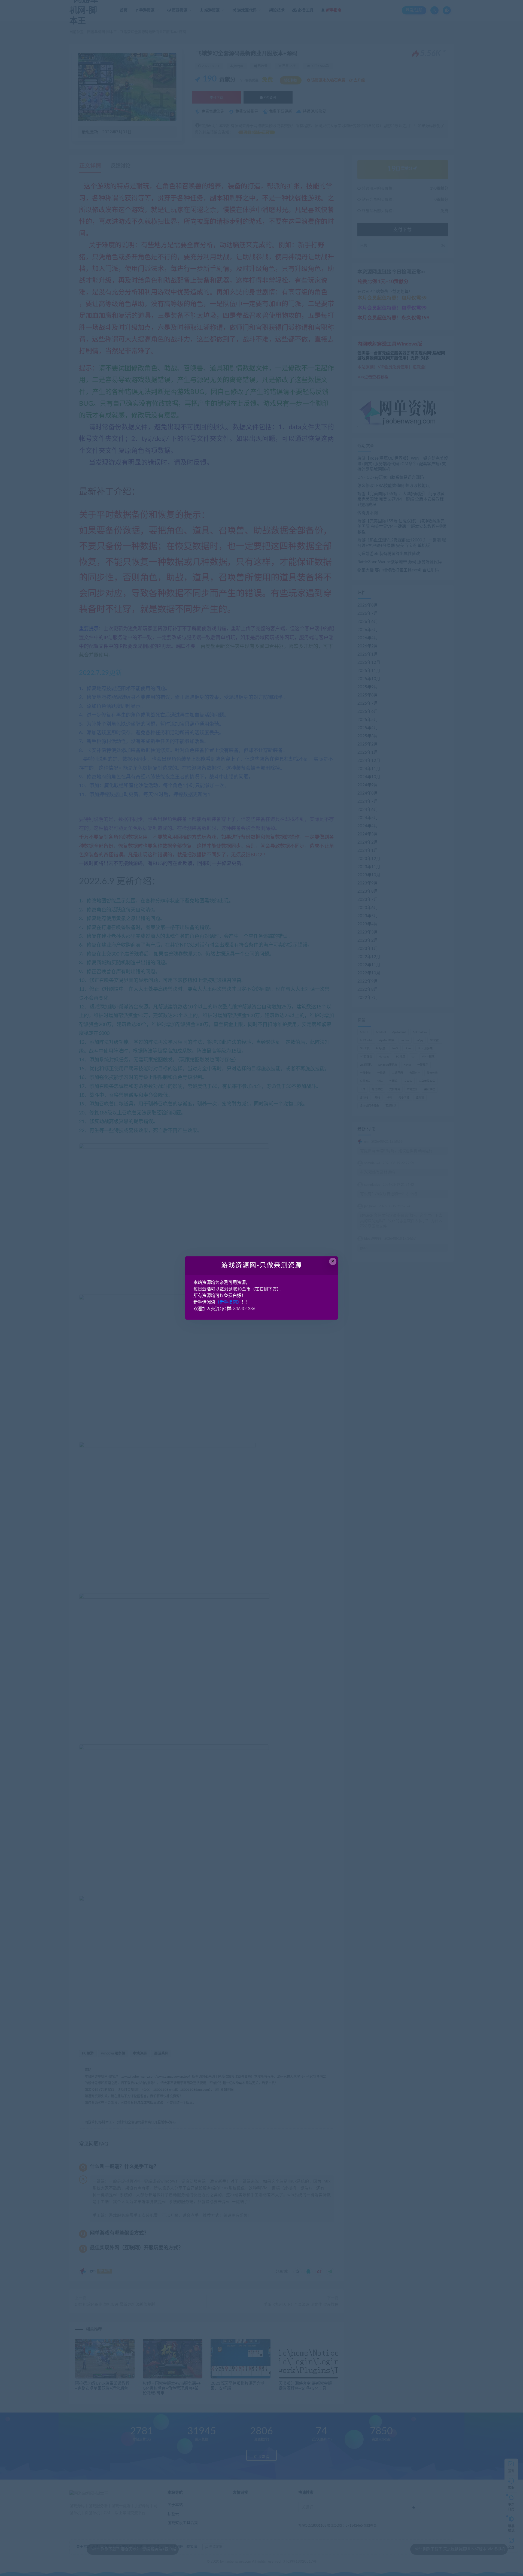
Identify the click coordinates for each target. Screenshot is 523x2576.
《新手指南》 (228, 1302)
